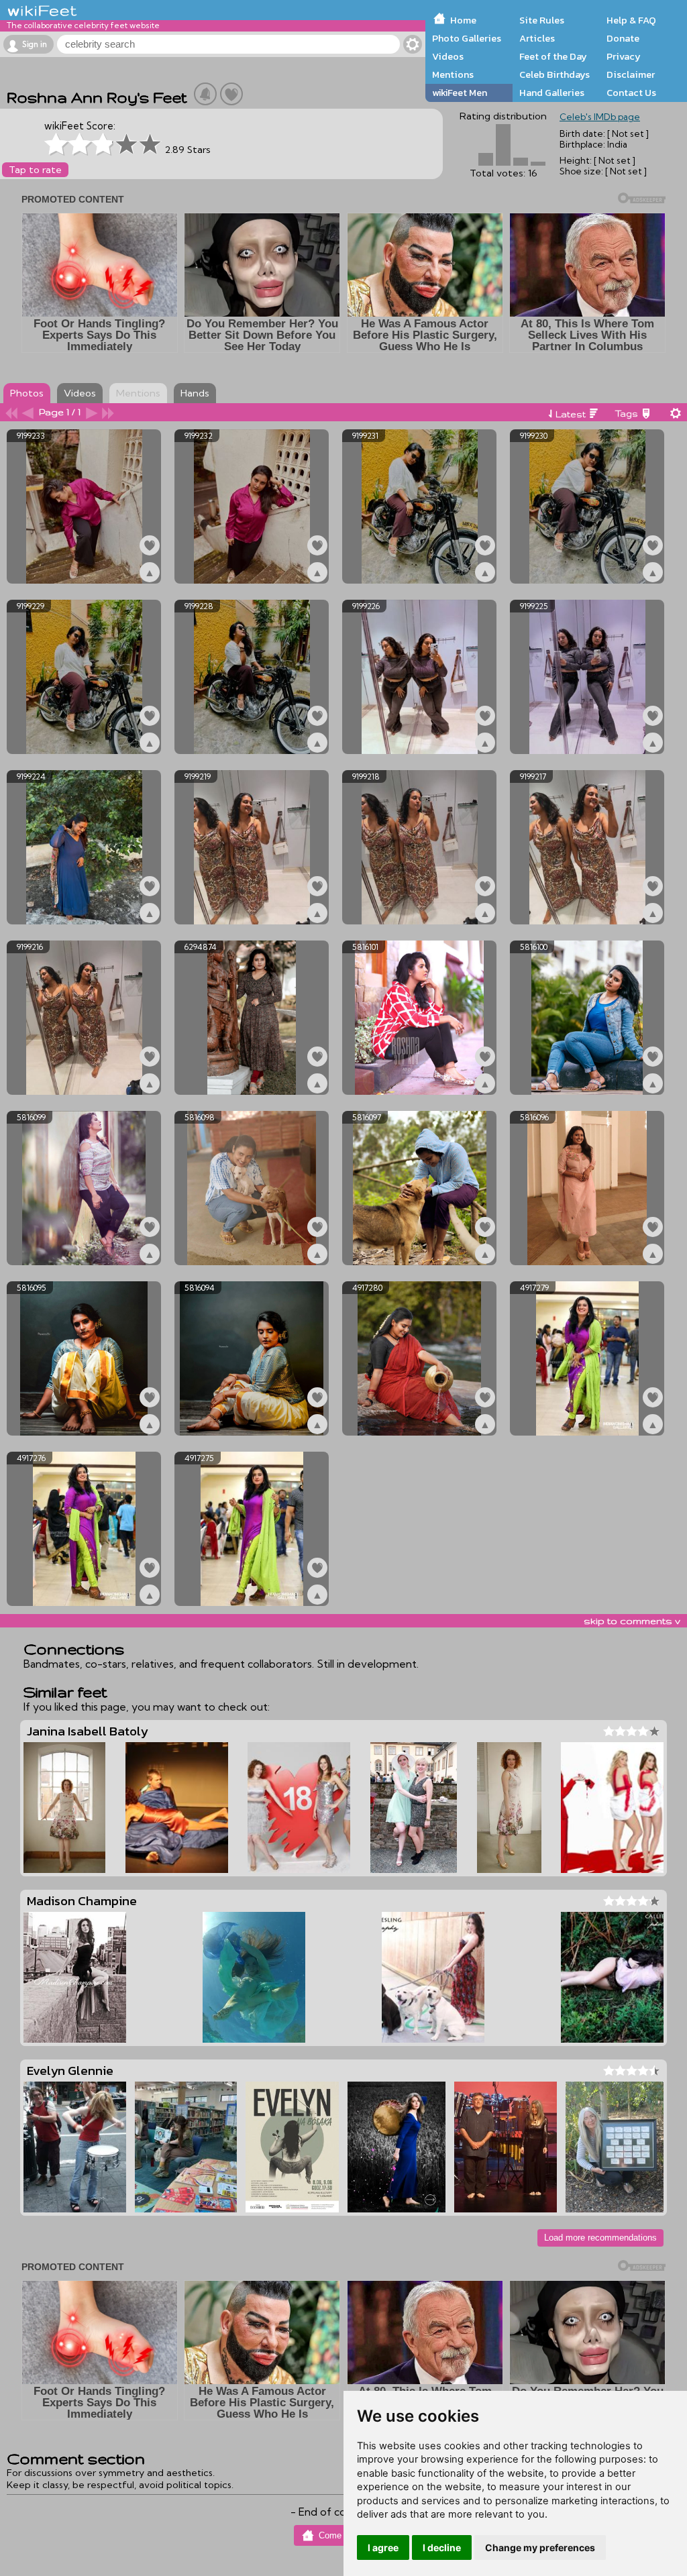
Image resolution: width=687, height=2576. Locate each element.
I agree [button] (383, 2547)
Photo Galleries (467, 38)
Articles (537, 38)
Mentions (453, 74)
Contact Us (631, 93)
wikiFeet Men (460, 93)
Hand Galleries (552, 93)
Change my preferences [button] (540, 2547)
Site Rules (542, 20)
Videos (448, 56)
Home (463, 20)
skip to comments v (632, 1621)
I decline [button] (442, 2547)
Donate (623, 38)
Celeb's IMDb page (600, 117)
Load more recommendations (600, 2238)
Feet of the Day (553, 56)
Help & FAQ (631, 20)
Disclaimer (631, 74)
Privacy (624, 56)
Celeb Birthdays (554, 74)
